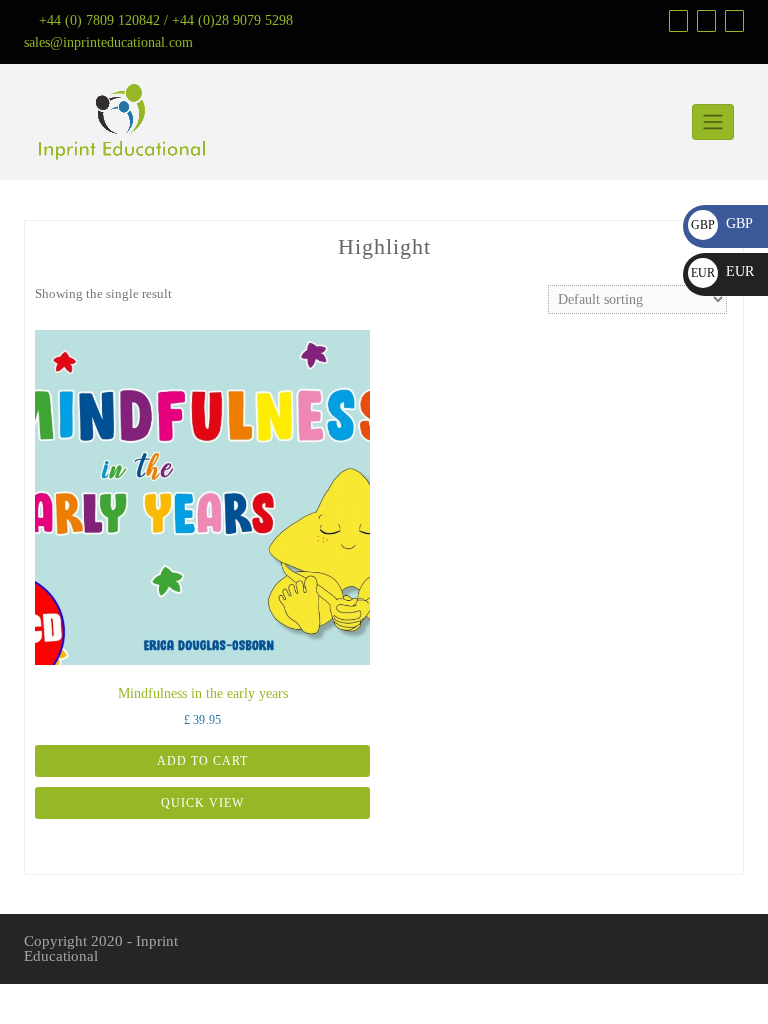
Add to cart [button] (202, 761)
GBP (722, 223)
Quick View (202, 803)
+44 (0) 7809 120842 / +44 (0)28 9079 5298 (166, 20)
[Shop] (676, 20)
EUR (722, 271)
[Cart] (704, 20)
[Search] (732, 20)
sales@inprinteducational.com (108, 42)
